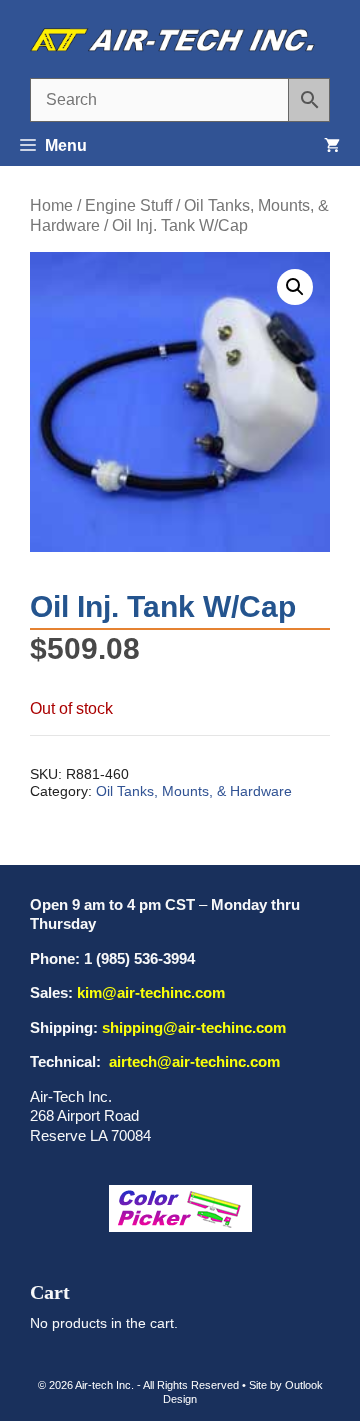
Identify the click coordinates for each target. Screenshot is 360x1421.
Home (51, 205)
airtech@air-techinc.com (192, 1061)
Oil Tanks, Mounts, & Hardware (194, 791)
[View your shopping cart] (332, 146)
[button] (295, 287)
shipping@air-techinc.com (194, 1027)
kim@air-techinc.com (151, 992)
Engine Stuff (128, 205)
